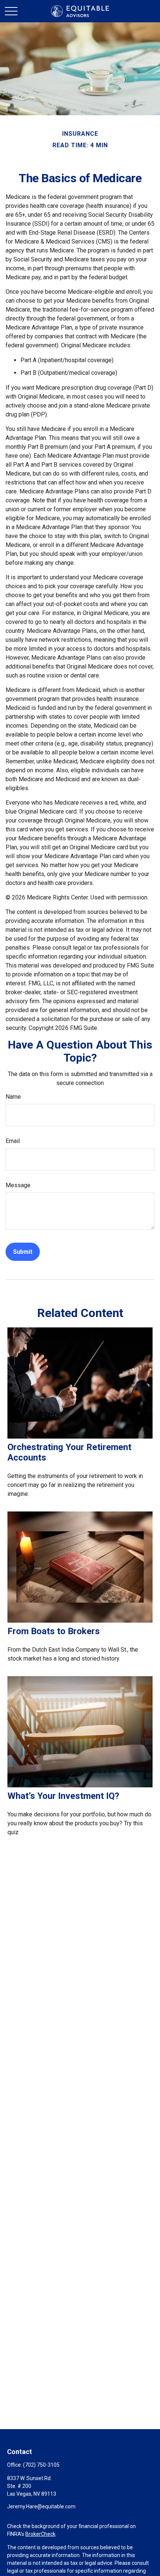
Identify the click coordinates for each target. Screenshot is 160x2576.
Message (18, 1185)
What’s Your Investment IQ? (63, 1796)
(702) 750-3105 (41, 2465)
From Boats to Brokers (54, 1631)
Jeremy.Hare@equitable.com (41, 2506)
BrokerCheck (40, 2534)
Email (13, 1141)
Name (13, 1097)
